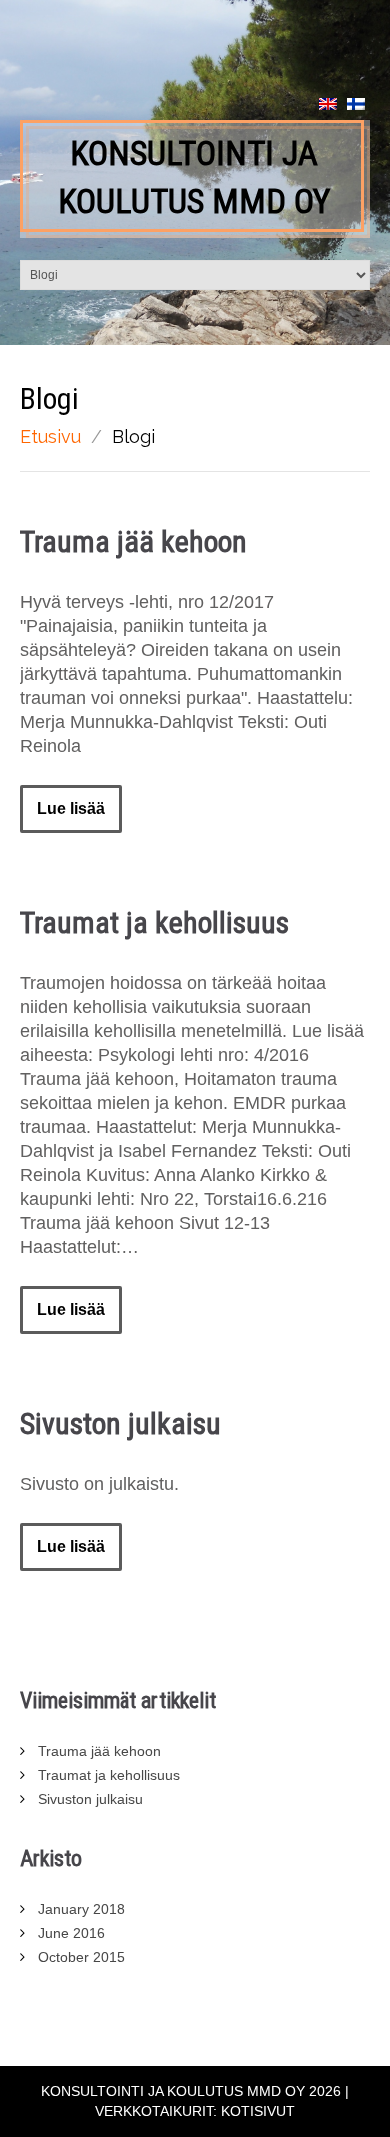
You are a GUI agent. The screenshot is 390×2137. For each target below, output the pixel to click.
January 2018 (81, 1909)
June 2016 (71, 1933)
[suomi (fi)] (356, 103)
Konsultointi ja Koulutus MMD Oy (194, 177)
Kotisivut (258, 2111)
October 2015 (81, 1957)
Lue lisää (71, 808)
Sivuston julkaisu (120, 1423)
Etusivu (50, 436)
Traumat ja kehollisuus (154, 922)
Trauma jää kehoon (133, 541)
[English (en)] (328, 103)
